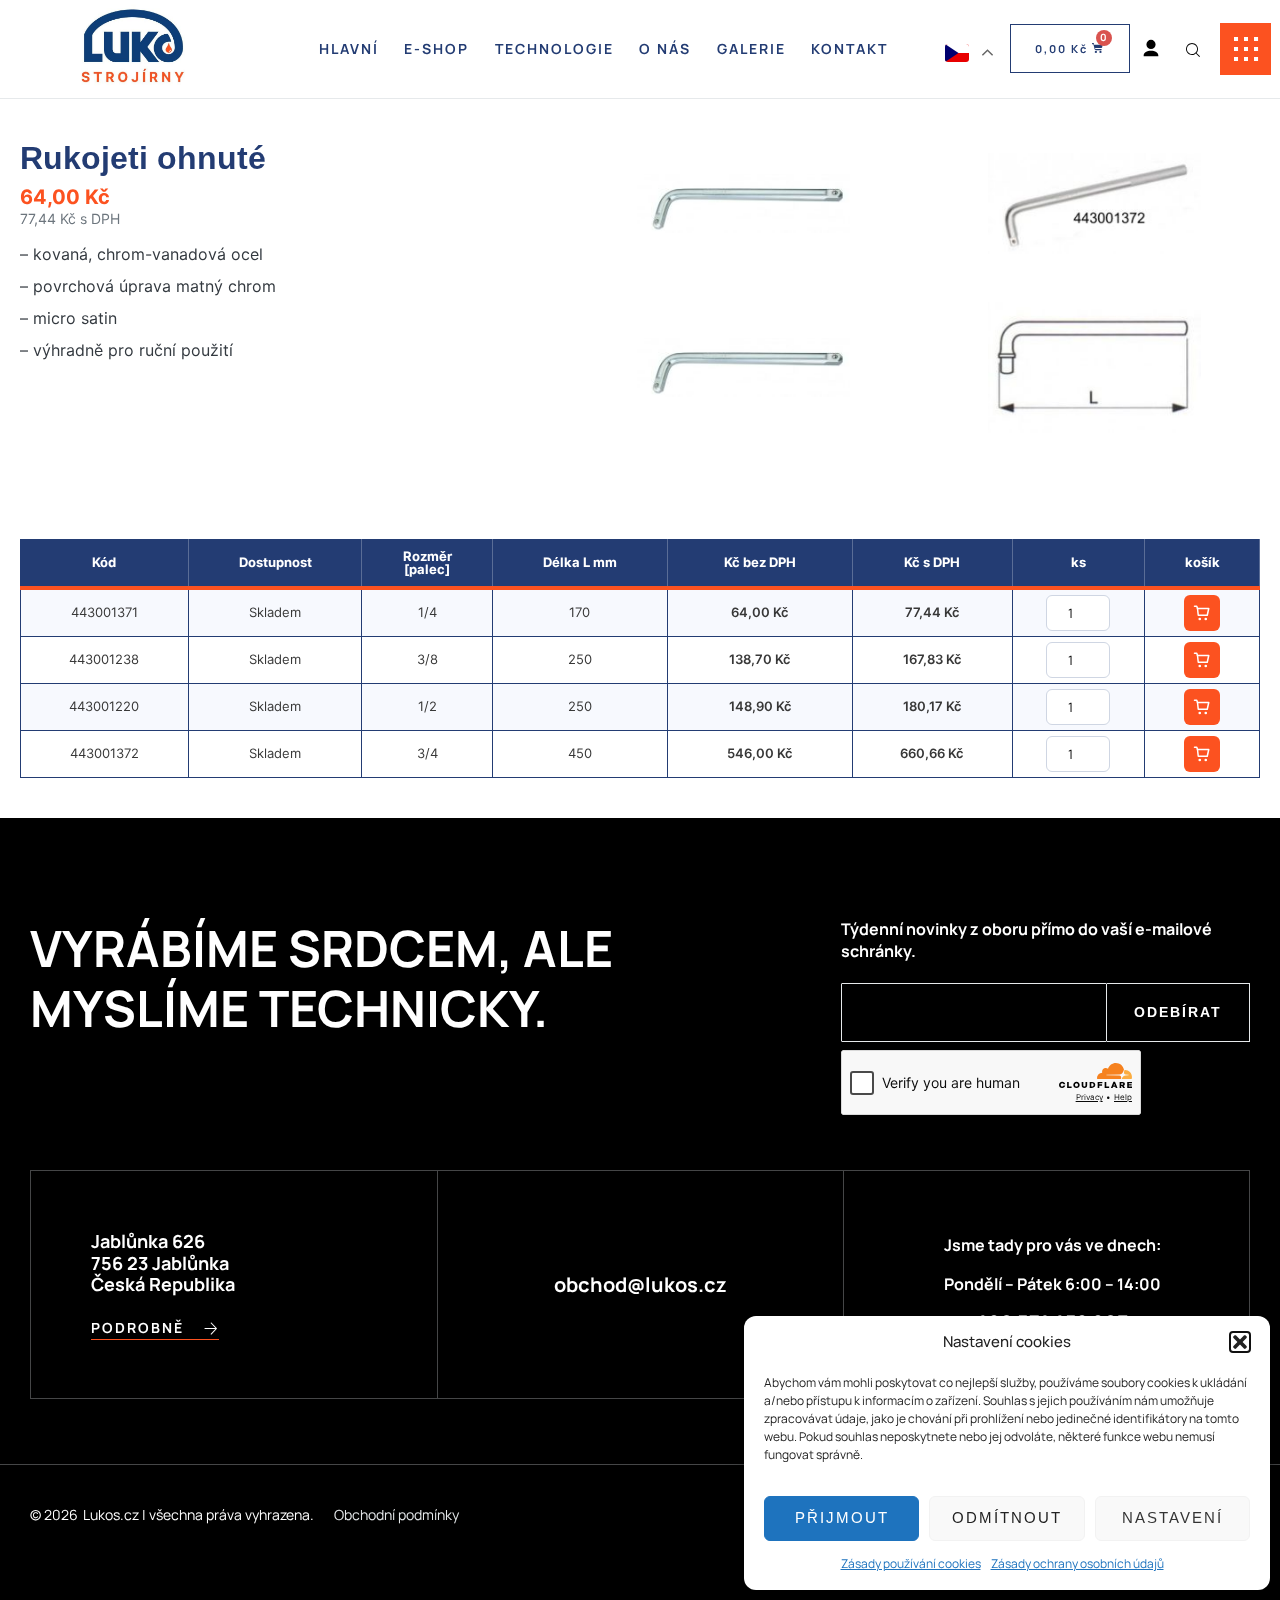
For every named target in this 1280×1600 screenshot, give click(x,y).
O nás (665, 48)
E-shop (436, 48)
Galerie (751, 48)
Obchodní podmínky (396, 1514)
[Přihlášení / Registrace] (1151, 49)
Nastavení (1172, 1517)
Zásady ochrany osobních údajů (1077, 1563)
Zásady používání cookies (911, 1563)
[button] (1240, 1342)
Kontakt (849, 48)
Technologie (554, 48)
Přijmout (842, 1517)
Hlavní (349, 48)
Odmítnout (1007, 1517)
